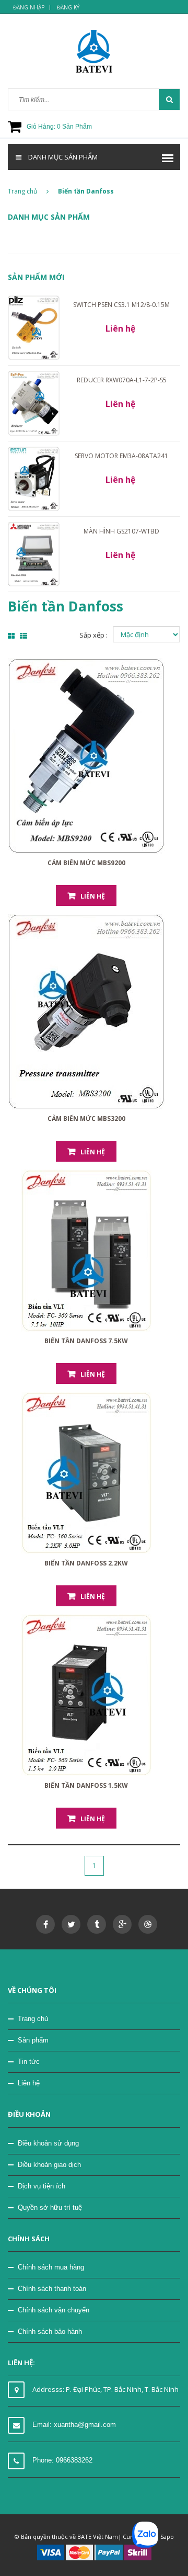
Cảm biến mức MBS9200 (86, 863)
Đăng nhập (29, 7)
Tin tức (29, 2062)
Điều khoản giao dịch (49, 2165)
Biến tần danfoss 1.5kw (86, 1785)
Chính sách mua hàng (51, 2267)
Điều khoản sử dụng (48, 2143)
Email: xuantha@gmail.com (74, 2425)
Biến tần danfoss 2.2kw (86, 1563)
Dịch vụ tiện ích (42, 2186)
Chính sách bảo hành (50, 2331)
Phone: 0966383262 (62, 2460)
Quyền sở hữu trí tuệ (50, 2208)
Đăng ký (68, 7)
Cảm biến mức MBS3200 (86, 1119)
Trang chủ (22, 191)
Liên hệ (29, 2083)
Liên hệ (93, 896)
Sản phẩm (33, 2040)
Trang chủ (33, 2019)
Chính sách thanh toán (52, 2289)
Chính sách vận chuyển (54, 2310)
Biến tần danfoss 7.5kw (86, 1341)
